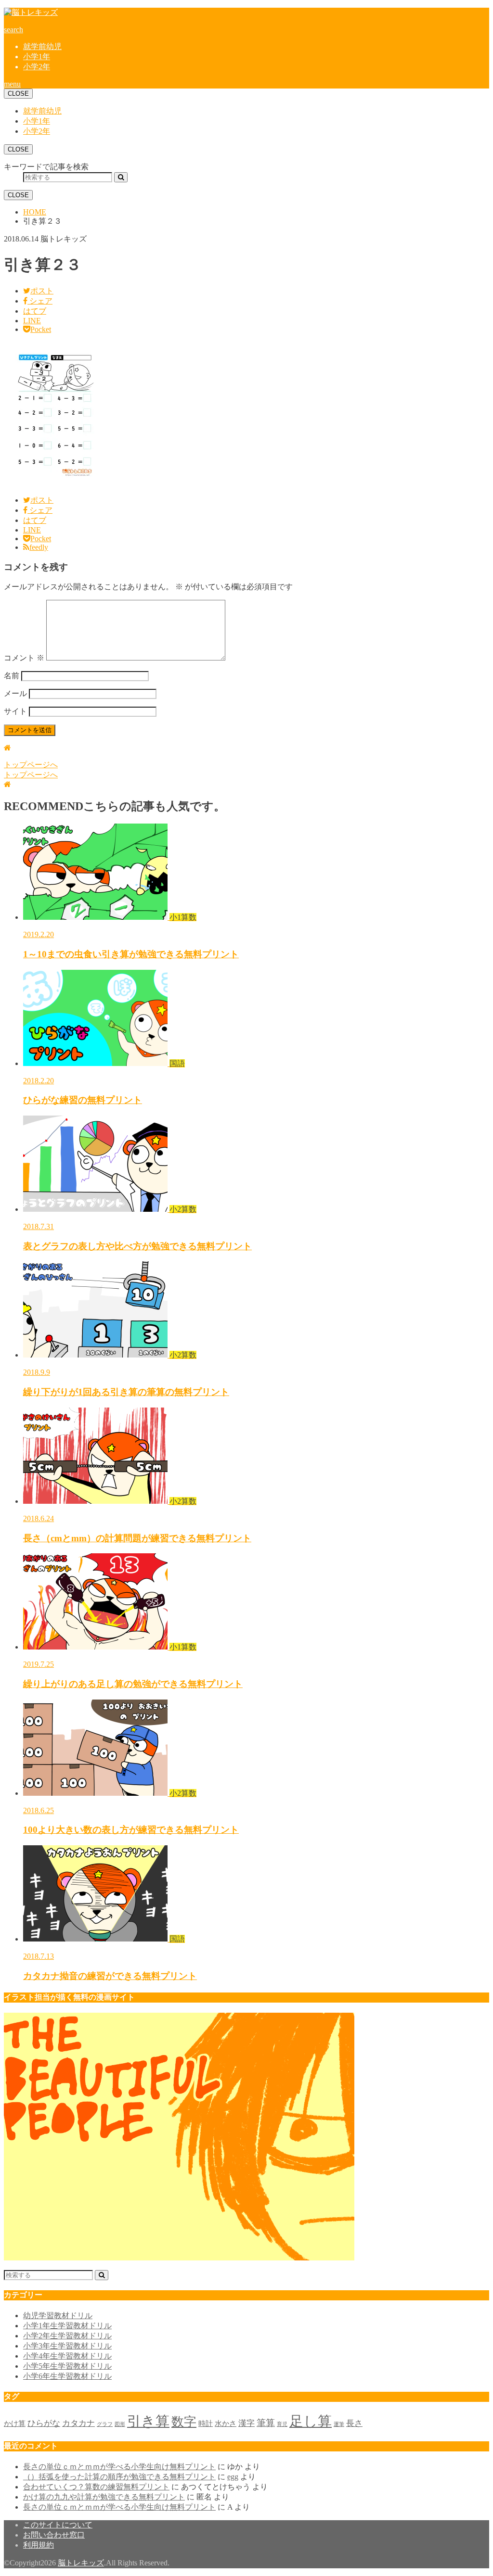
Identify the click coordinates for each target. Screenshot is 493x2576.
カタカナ (78, 2423)
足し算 (311, 2421)
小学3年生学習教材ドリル (67, 2346)
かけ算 (15, 2424)
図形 (120, 2424)
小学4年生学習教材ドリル (67, 2356)
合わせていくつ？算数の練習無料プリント (96, 2487)
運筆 (339, 2424)
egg (233, 2477)
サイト (15, 711)
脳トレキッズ (81, 2563)
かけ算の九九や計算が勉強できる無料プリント (104, 2497)
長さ (354, 2423)
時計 (206, 2424)
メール (15, 693)
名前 (12, 676)
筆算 (266, 2423)
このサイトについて (58, 2525)
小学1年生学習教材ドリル (67, 2326)
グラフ (105, 2424)
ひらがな (44, 2423)
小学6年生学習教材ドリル (67, 2376)
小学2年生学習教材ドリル (67, 2336)
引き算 (148, 2421)
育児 (282, 2424)
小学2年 (37, 67)
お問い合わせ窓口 (54, 2535)
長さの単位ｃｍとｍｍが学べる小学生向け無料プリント (119, 2467)
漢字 (246, 2423)
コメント (24, 658)
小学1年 (37, 57)
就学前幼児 (42, 46)
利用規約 (39, 2545)
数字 (184, 2422)
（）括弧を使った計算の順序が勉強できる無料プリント (119, 2477)
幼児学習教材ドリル (58, 2316)
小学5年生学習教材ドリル (67, 2366)
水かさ (226, 2424)
